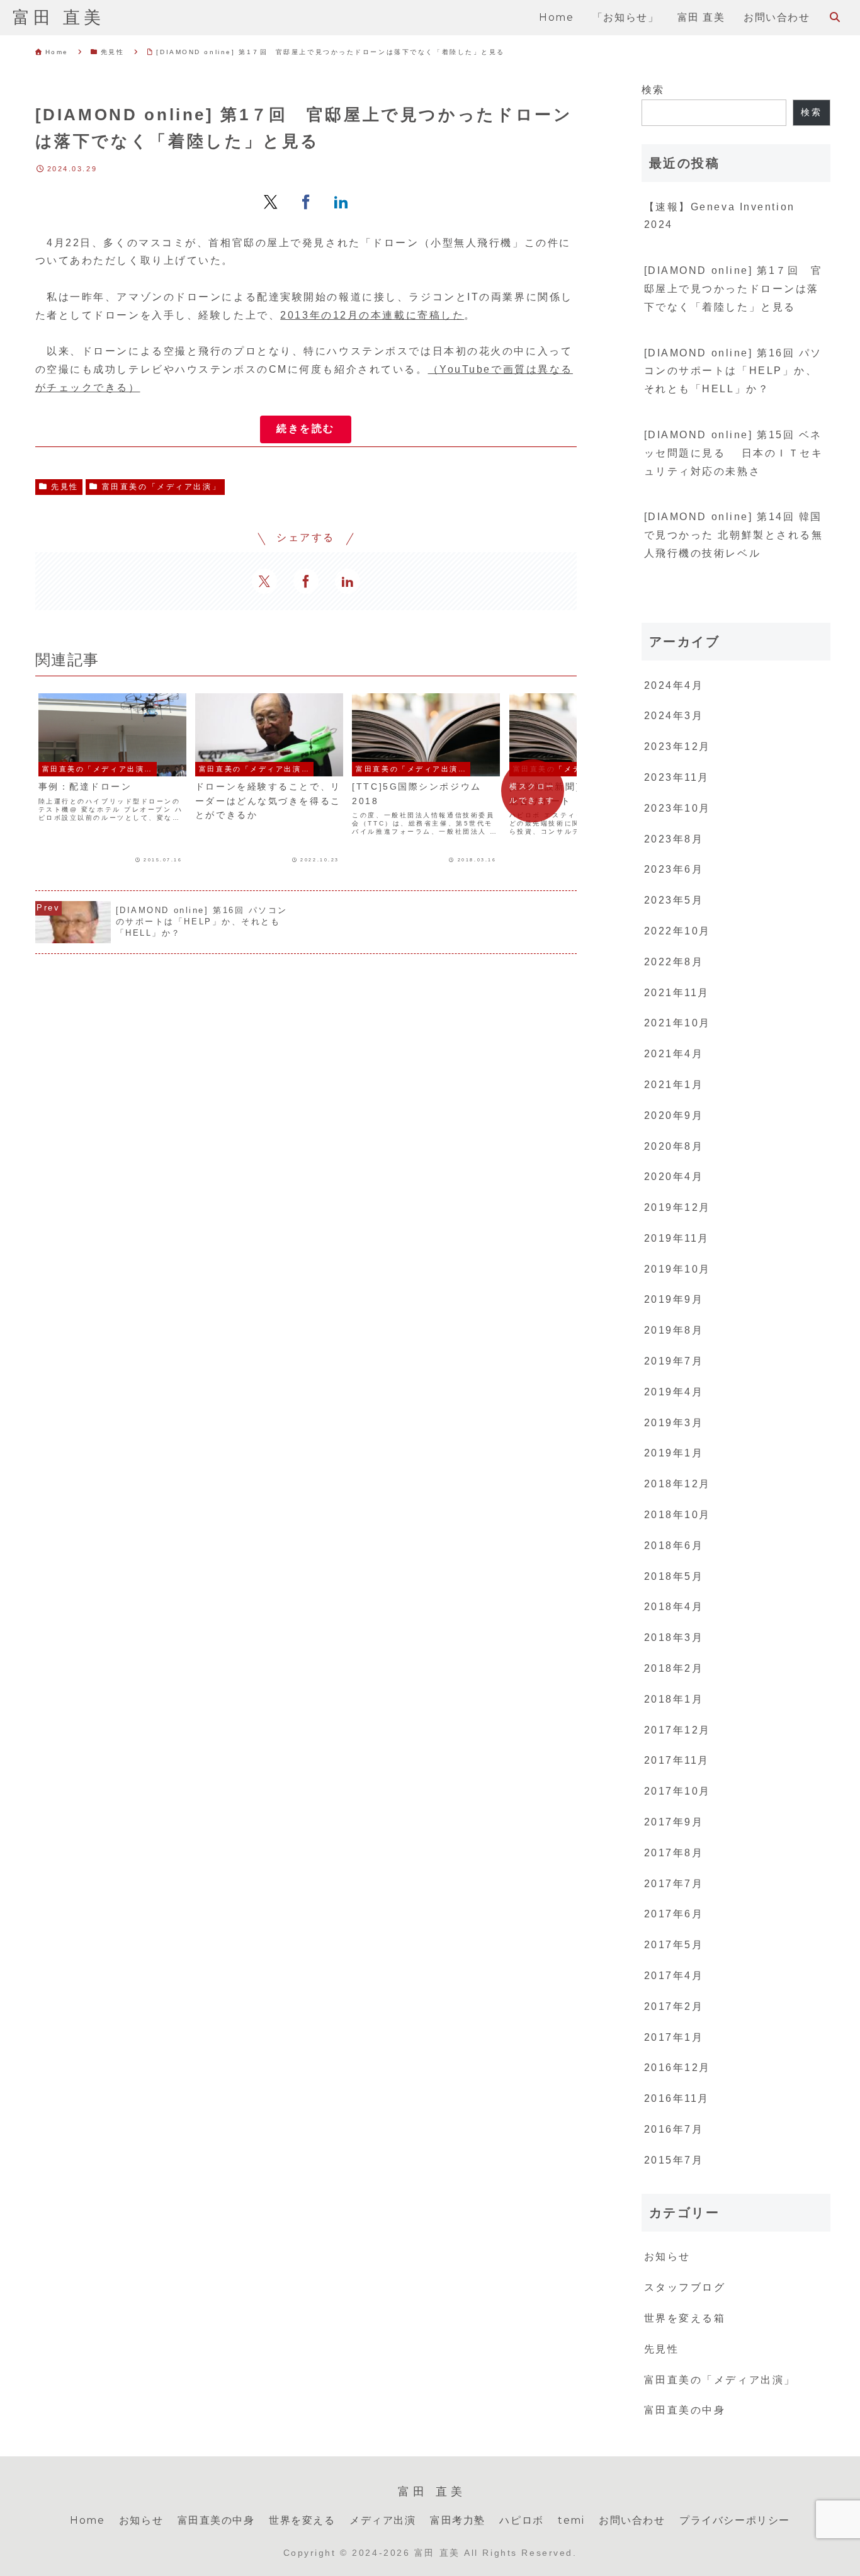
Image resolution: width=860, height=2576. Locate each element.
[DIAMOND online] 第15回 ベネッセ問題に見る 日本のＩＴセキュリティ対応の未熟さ (734, 453)
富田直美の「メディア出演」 (161, 487)
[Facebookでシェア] (306, 201)
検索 (653, 90)
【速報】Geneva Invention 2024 (720, 216)
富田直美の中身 (216, 2520)
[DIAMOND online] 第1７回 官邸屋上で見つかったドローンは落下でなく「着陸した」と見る (733, 289)
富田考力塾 (458, 2520)
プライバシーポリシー (735, 2520)
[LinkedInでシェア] (341, 201)
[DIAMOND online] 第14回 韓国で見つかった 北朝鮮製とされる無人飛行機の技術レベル (734, 535)
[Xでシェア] (271, 201)
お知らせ (141, 2520)
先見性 (65, 487)
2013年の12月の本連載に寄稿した (372, 315)
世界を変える (302, 2520)
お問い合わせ (632, 2520)
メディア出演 (383, 2520)
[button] (306, 429)
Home (87, 2520)
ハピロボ (521, 2520)
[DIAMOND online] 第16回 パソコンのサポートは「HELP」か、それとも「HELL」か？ (733, 371)
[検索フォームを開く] (835, 17)
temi (571, 2520)
